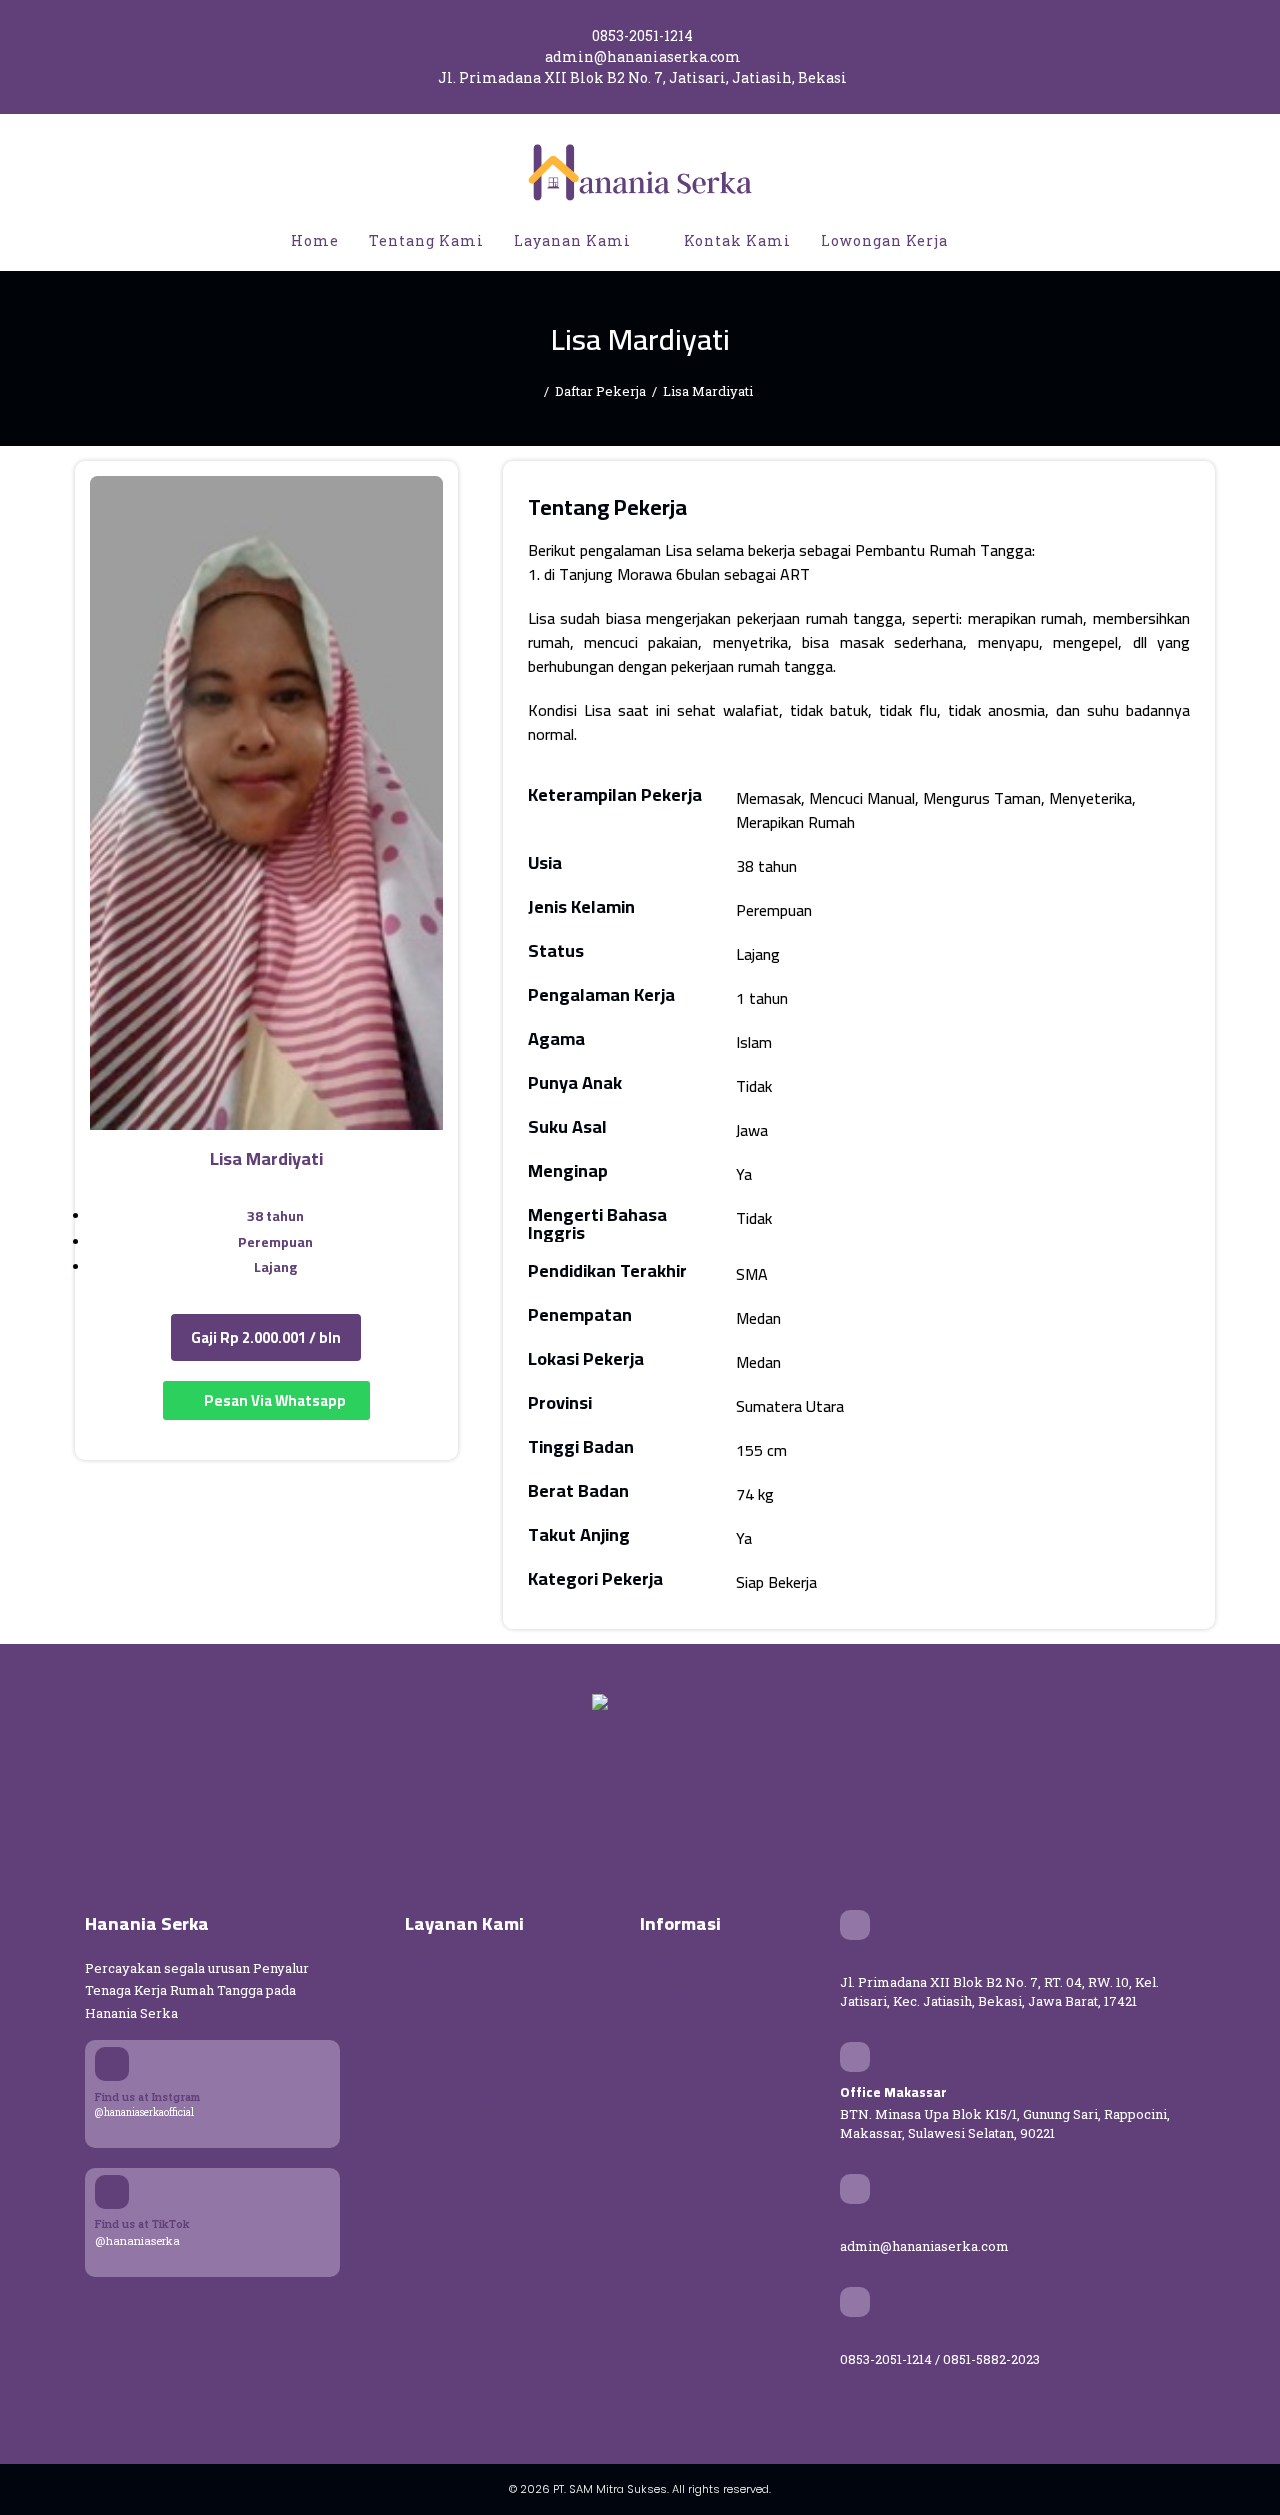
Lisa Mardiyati (708, 391)
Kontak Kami (681, 2029)
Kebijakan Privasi (695, 2128)
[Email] (855, 2189)
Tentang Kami (684, 1996)
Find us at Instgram (147, 2096)
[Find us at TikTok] (112, 2192)
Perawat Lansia (453, 2029)
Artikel (662, 2095)
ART (418, 1963)
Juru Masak (442, 2128)
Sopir (422, 2062)
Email (858, 2224)
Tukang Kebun (450, 2095)
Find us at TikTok (142, 2223)
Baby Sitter (439, 1996)
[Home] (533, 391)
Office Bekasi (883, 1960)
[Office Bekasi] (855, 1925)
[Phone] (855, 2302)
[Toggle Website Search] (984, 241)
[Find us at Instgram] (112, 2064)
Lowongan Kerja (691, 2062)
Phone (860, 2337)
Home (660, 1963)
